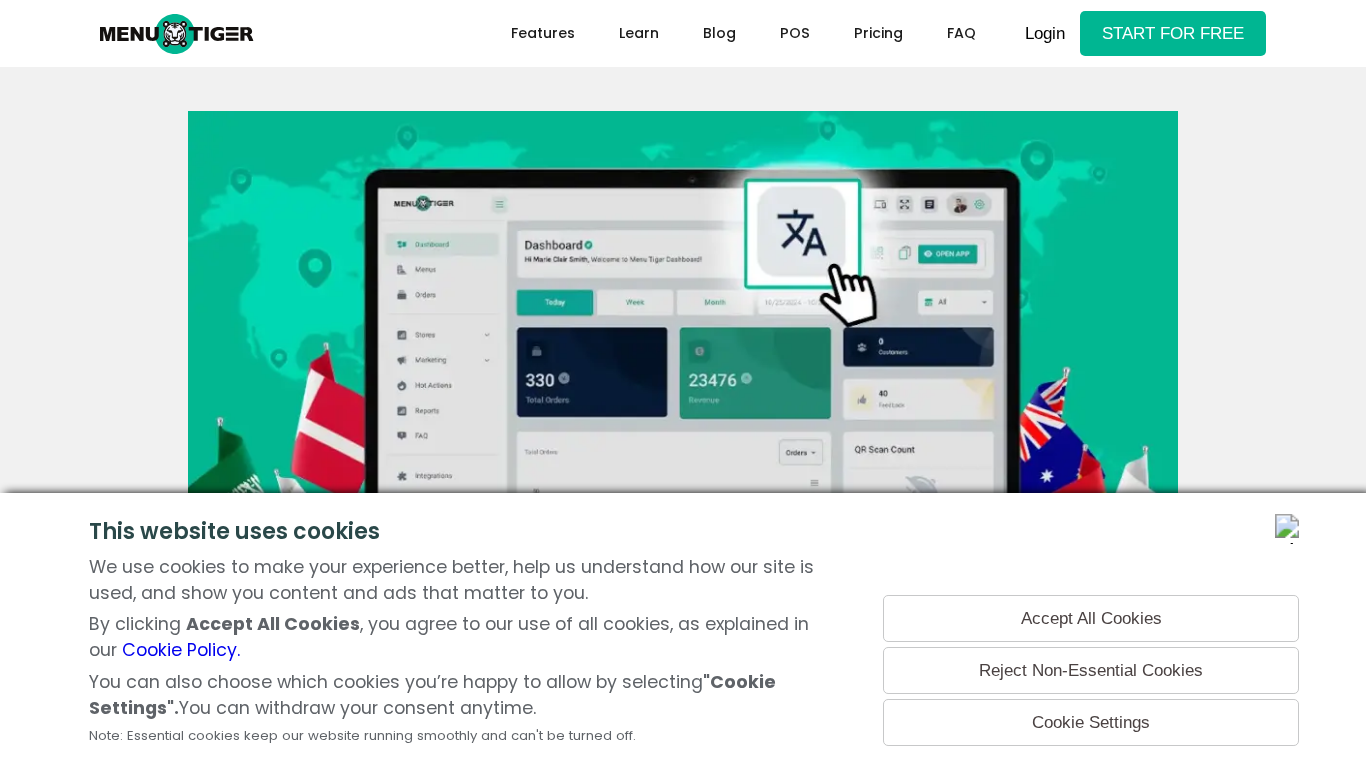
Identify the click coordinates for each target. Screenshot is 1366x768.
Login (1045, 33)
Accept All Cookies (1091, 618)
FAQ (961, 33)
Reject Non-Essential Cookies (1091, 670)
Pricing (878, 33)
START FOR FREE (1173, 33)
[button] (639, 33)
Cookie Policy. (181, 650)
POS (795, 33)
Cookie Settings (1091, 722)
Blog (719, 33)
